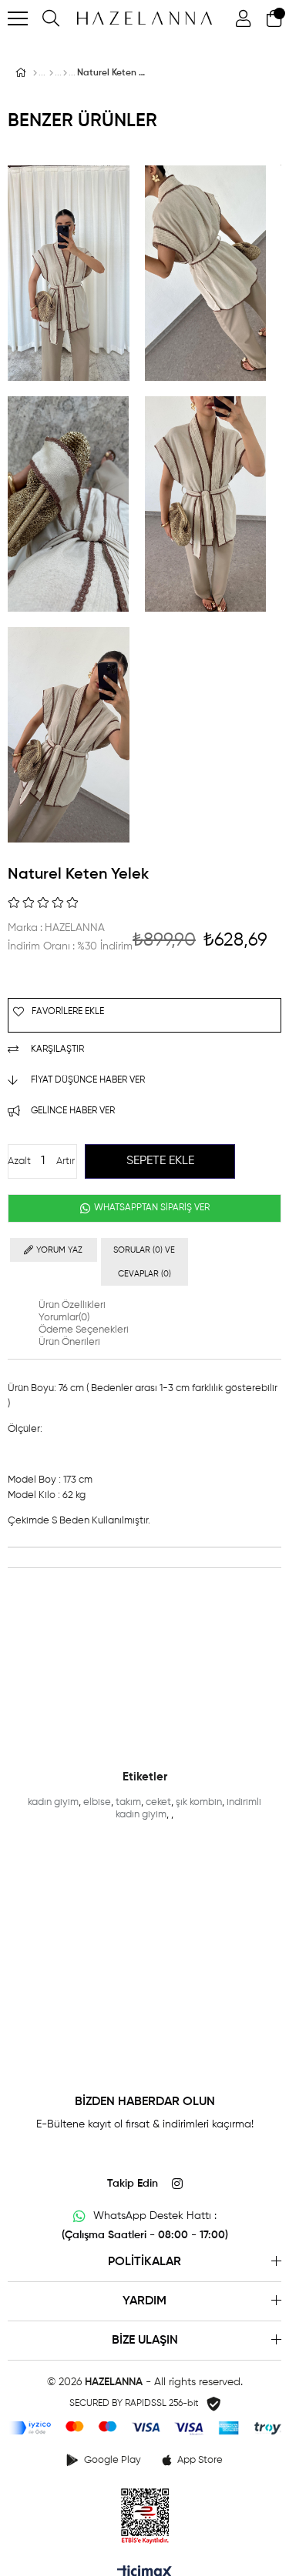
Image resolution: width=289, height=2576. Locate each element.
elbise (97, 1802)
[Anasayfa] (35, 73)
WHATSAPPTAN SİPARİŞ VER (151, 1208)
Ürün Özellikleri (72, 1305)
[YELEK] (65, 73)
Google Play (113, 2460)
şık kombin (199, 1802)
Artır (66, 1161)
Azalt (19, 1161)
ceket (158, 1802)
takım (128, 1802)
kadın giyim (53, 1802)
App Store (200, 2460)
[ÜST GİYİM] (51, 73)
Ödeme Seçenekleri (84, 1330)
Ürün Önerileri (69, 1342)
